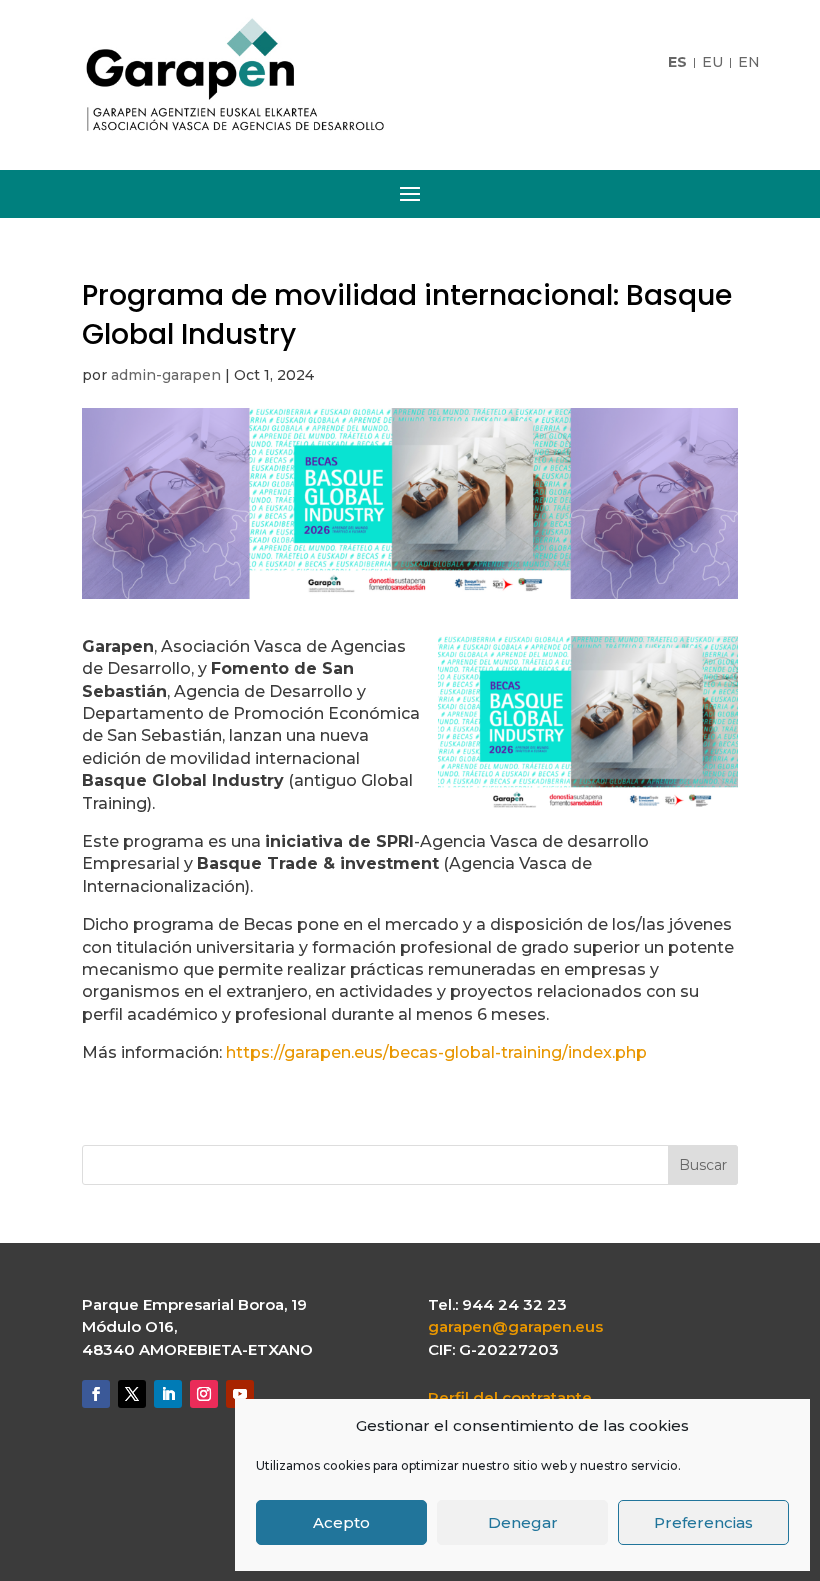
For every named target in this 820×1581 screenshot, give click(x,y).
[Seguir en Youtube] (240, 1394)
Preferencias (703, 1522)
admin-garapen (166, 375)
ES (677, 63)
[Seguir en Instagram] (204, 1394)
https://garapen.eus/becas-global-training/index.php (436, 1052)
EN (749, 63)
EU (712, 63)
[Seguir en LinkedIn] (168, 1394)
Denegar (523, 1522)
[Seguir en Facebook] (96, 1394)
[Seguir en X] (132, 1394)
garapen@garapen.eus (515, 1326)
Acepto (341, 1522)
